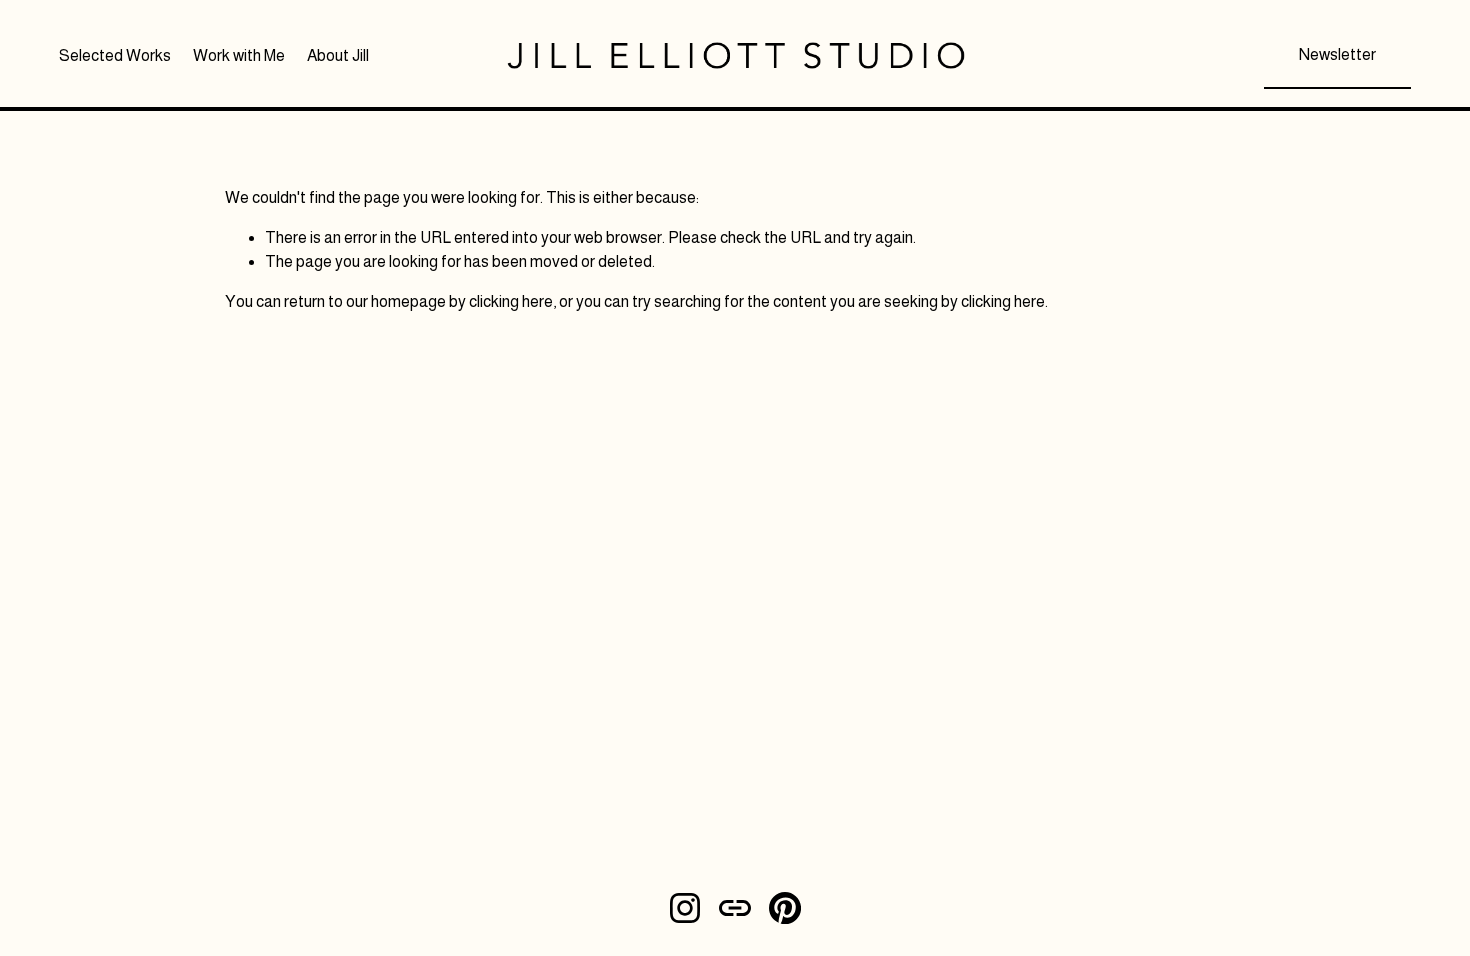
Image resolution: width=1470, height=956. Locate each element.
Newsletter (1337, 54)
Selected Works (115, 55)
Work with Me (239, 55)
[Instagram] (685, 908)
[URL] (735, 908)
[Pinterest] (785, 908)
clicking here (511, 301)
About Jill (338, 55)
